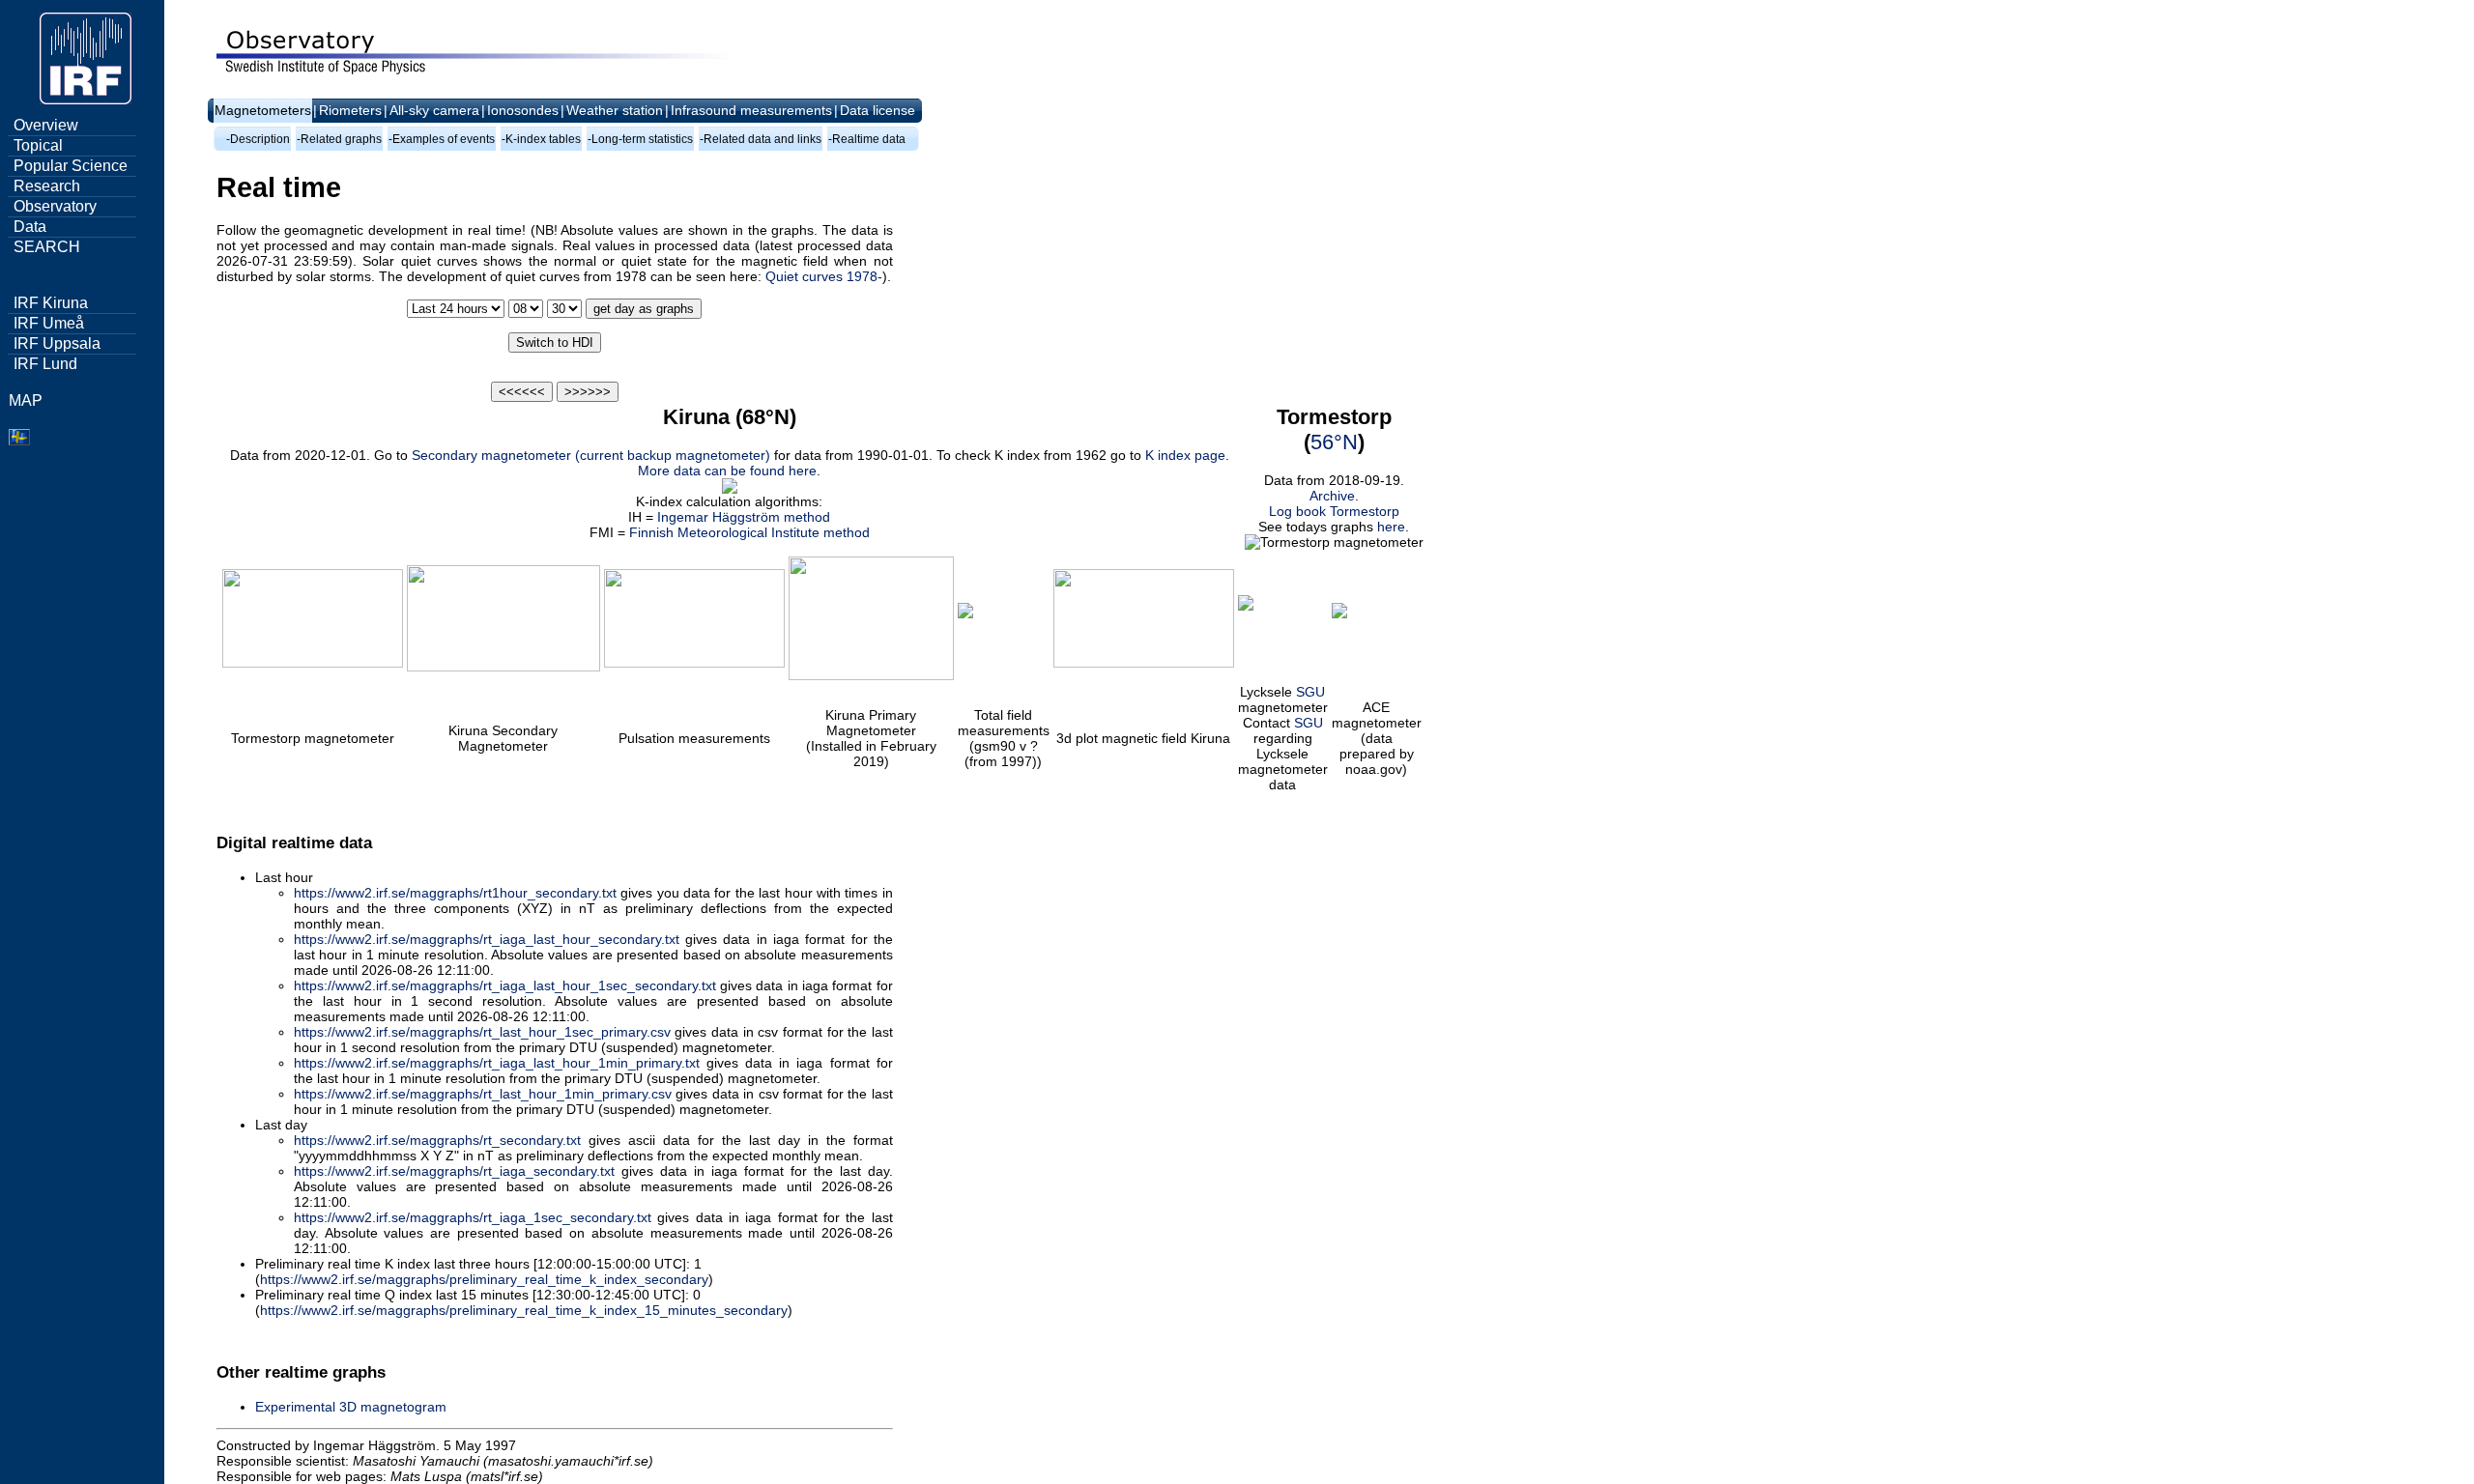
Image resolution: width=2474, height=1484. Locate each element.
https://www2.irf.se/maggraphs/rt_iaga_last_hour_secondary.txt (487, 939)
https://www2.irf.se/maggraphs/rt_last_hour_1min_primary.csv (483, 1094)
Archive (1332, 496)
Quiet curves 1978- (824, 276)
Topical (38, 145)
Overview (46, 125)
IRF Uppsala (57, 343)
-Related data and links (761, 139)
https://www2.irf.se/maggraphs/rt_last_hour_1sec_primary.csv (482, 1032)
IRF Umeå (49, 323)
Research (47, 186)
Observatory (55, 206)
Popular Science (71, 166)
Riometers (350, 110)
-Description (258, 139)
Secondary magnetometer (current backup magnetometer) (591, 455)
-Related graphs (339, 139)
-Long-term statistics (640, 139)
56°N (1334, 442)
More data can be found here (727, 471)
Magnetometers (263, 110)
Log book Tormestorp (1334, 511)
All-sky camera (434, 110)
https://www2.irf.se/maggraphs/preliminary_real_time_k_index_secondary (484, 1279)
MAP (26, 400)
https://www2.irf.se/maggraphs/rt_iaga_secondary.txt (454, 1171)
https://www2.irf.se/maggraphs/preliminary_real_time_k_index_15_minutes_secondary (524, 1310)
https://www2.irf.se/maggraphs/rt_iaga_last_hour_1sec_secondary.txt (505, 985)
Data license (877, 110)
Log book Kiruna (267, 1339)
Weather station (615, 110)
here (1391, 527)
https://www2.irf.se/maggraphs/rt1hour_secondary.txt (455, 893)
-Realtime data (867, 139)
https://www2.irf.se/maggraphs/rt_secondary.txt (437, 1140)
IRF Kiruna (51, 303)
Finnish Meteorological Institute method (749, 532)
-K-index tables (541, 139)
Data (30, 227)
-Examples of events (442, 139)
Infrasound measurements (751, 110)
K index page (1185, 455)
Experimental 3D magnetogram (351, 1407)
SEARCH (47, 247)
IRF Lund (45, 364)
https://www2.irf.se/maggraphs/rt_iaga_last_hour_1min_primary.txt (497, 1063)
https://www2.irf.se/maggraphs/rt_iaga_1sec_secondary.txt (473, 1217)
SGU (1310, 692)
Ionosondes (523, 110)
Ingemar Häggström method (744, 517)
